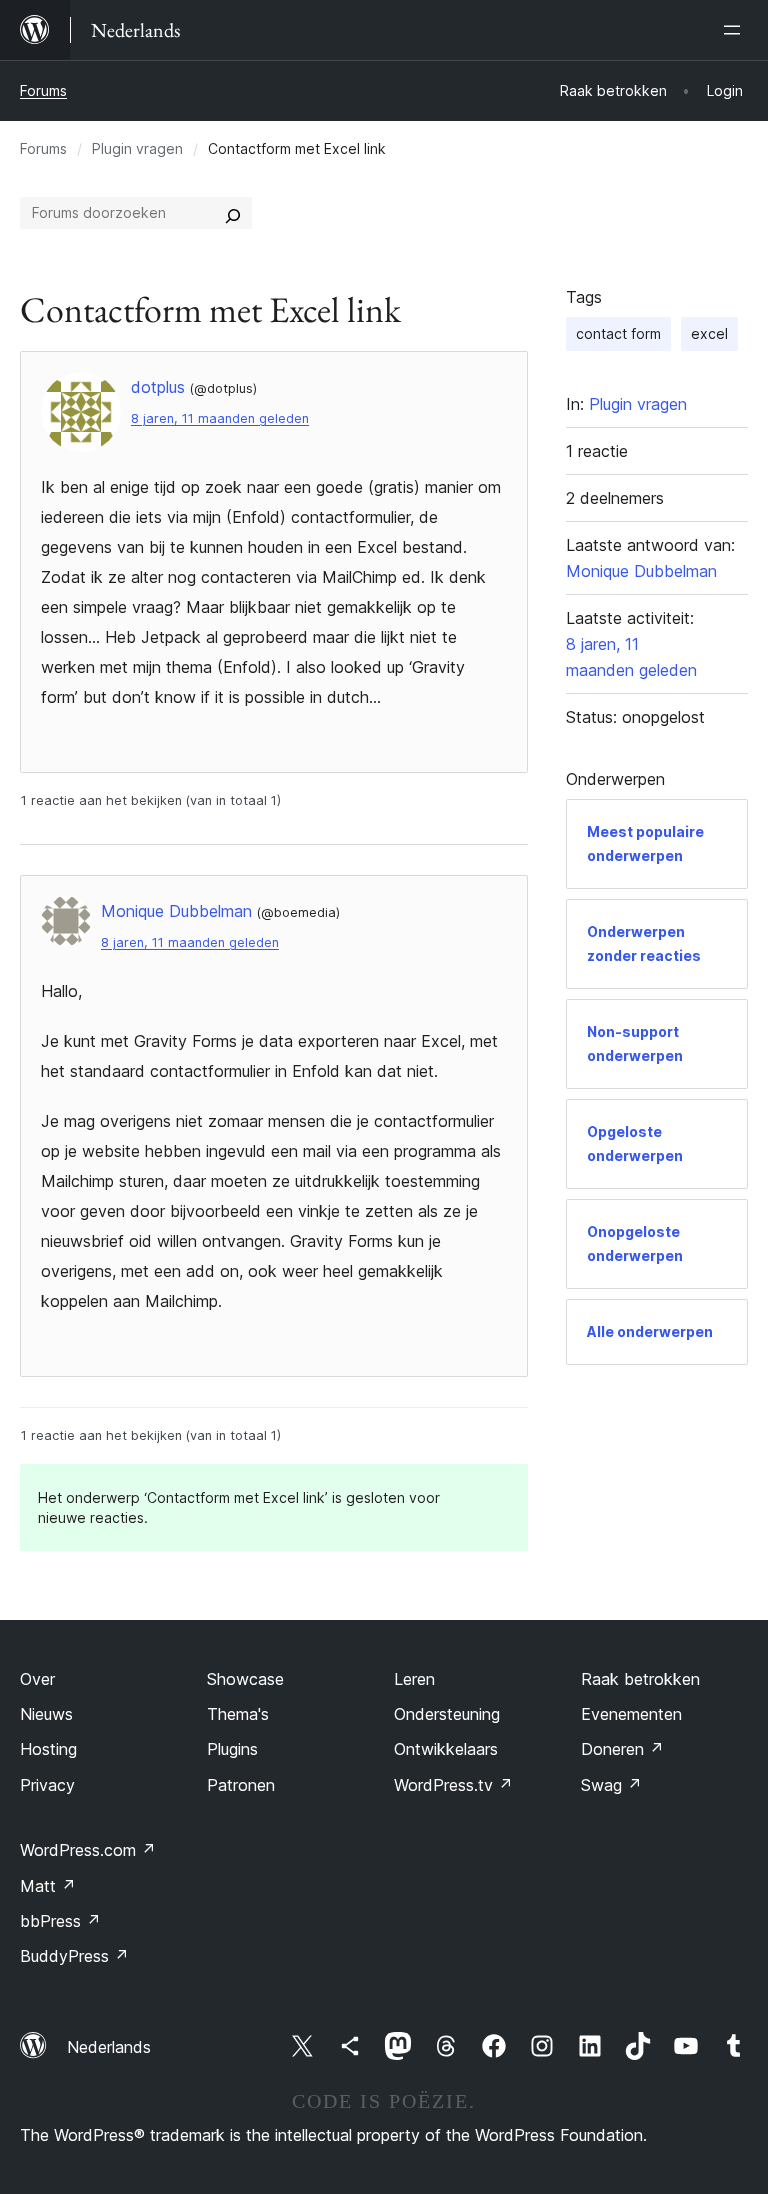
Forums (43, 90)
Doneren (622, 1749)
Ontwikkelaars (446, 1749)
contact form (618, 333)
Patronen (241, 1785)
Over (37, 1679)
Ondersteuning (447, 1714)
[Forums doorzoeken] (233, 213)
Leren (414, 1679)
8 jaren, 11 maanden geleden (220, 418)
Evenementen (631, 1714)
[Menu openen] (736, 30)
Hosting (48, 1749)
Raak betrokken (640, 1679)
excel (709, 333)
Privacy (47, 1785)
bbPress (60, 1921)
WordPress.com (88, 1850)
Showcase (245, 1679)
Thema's (238, 1714)
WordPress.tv (453, 1785)
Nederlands (109, 2047)
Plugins (232, 1749)
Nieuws (46, 1714)
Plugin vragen (137, 148)
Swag (611, 1785)
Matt (48, 1886)
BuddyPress (74, 1956)
